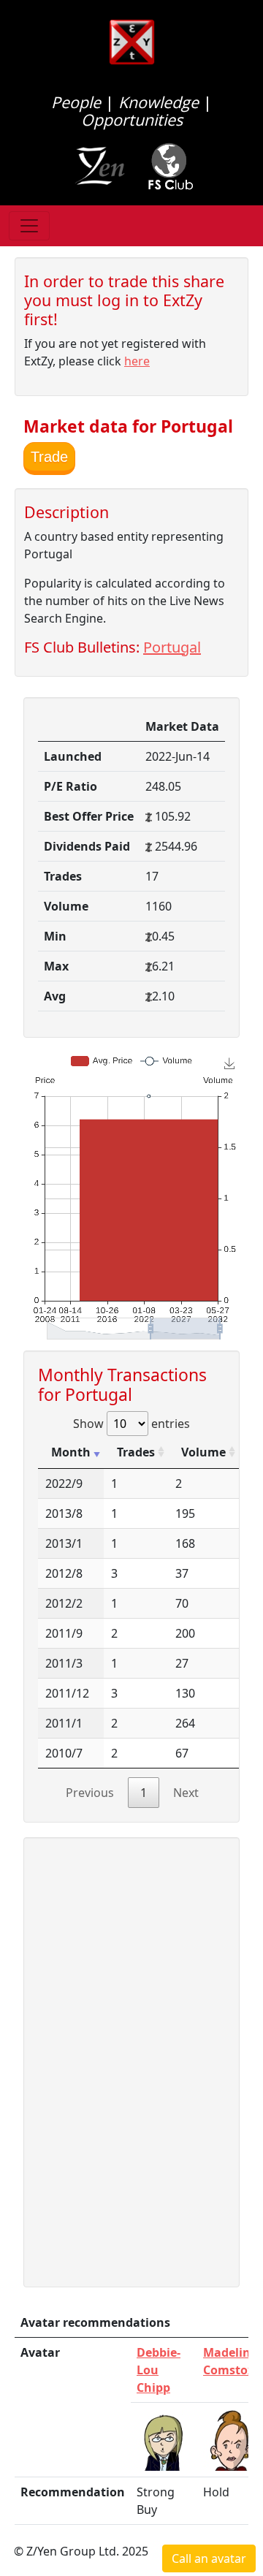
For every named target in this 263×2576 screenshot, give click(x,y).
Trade (49, 457)
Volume (203, 1452)
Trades (136, 1452)
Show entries (131, 1424)
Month (71, 1452)
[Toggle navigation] (29, 226)
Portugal (172, 647)
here (137, 361)
